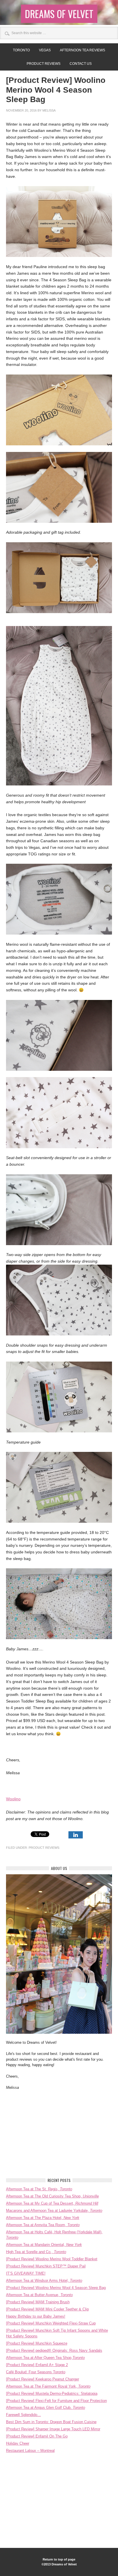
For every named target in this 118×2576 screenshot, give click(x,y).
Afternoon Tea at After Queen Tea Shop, (45, 2358)
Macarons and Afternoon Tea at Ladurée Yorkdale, (54, 2211)
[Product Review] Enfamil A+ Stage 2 (37, 2365)
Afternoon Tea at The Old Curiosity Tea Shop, (52, 2196)
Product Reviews (44, 64)
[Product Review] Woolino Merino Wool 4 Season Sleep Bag (56, 2288)
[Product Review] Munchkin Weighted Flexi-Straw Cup (51, 2323)
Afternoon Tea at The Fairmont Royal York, (48, 2386)
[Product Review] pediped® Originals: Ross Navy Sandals (54, 2350)
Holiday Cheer (18, 2443)
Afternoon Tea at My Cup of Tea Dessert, (52, 2203)
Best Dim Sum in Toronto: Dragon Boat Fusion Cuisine (51, 2422)
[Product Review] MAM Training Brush (38, 2302)
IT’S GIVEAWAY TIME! (26, 2273)
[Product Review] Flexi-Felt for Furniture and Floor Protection (56, 2401)
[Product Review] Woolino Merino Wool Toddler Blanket (52, 2259)
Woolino (13, 1799)
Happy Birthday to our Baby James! (36, 2316)
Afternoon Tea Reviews (82, 50)
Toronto (21, 50)
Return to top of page (59, 2559)
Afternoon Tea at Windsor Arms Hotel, (44, 2280)
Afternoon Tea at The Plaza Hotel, (43, 2218)
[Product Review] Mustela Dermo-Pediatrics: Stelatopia (52, 2393)
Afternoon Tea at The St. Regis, (39, 2189)
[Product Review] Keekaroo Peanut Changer (43, 2379)
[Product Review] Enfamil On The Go (37, 2436)
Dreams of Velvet (59, 14)
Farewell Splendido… (23, 2415)
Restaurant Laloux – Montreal (30, 2451)
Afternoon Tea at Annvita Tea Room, (43, 2225)
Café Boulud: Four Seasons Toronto (36, 2372)
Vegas (45, 50)
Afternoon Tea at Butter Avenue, (39, 2295)
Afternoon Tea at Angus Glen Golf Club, (46, 2408)
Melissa (49, 110)
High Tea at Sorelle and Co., (36, 2252)
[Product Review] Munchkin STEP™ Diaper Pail (46, 2266)
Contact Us (81, 64)
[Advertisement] (49, 2134)
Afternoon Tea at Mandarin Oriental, (44, 2245)
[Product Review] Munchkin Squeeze (37, 2343)
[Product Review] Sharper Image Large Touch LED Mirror (53, 2429)
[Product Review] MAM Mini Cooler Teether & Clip (47, 2309)
